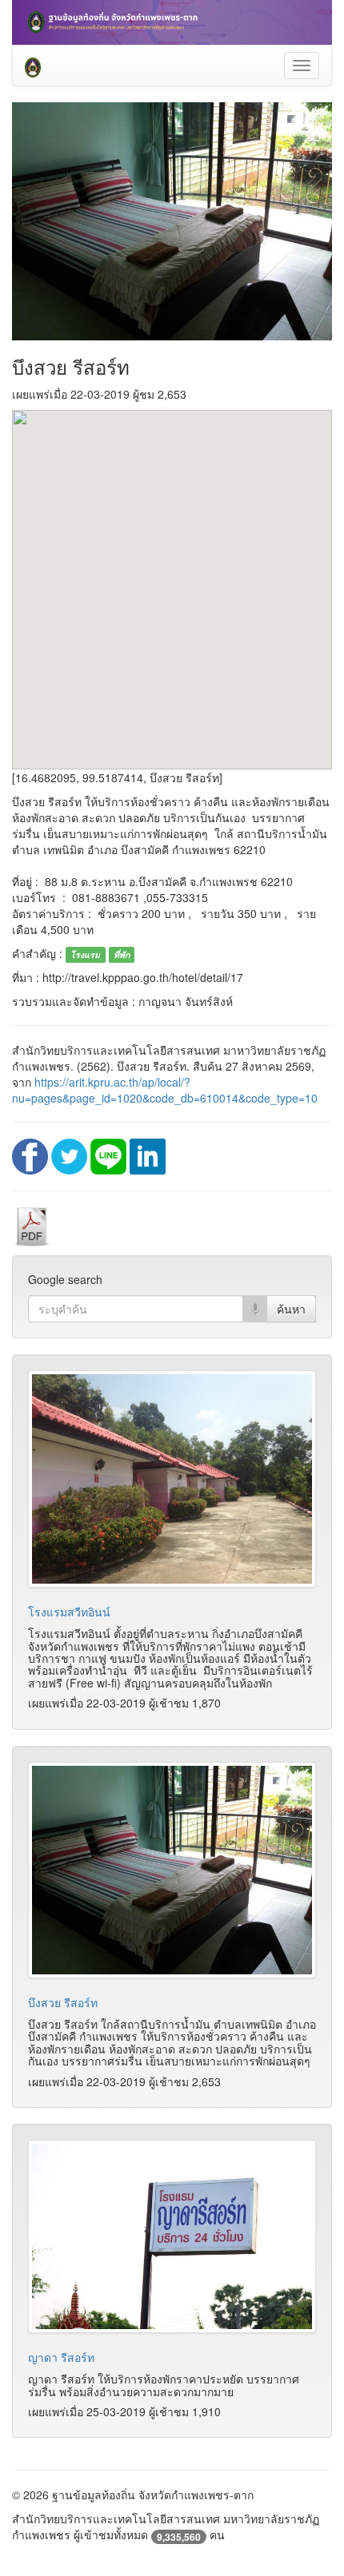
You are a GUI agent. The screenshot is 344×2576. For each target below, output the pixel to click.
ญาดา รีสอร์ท (61, 2357)
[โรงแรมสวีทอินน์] (172, 1479)
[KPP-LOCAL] (33, 66)
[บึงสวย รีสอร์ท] (172, 1870)
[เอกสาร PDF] (32, 1225)
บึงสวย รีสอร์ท (63, 2002)
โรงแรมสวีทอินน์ (69, 1612)
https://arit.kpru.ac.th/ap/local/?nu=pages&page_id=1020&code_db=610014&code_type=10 (165, 1090)
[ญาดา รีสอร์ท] (172, 2236)
